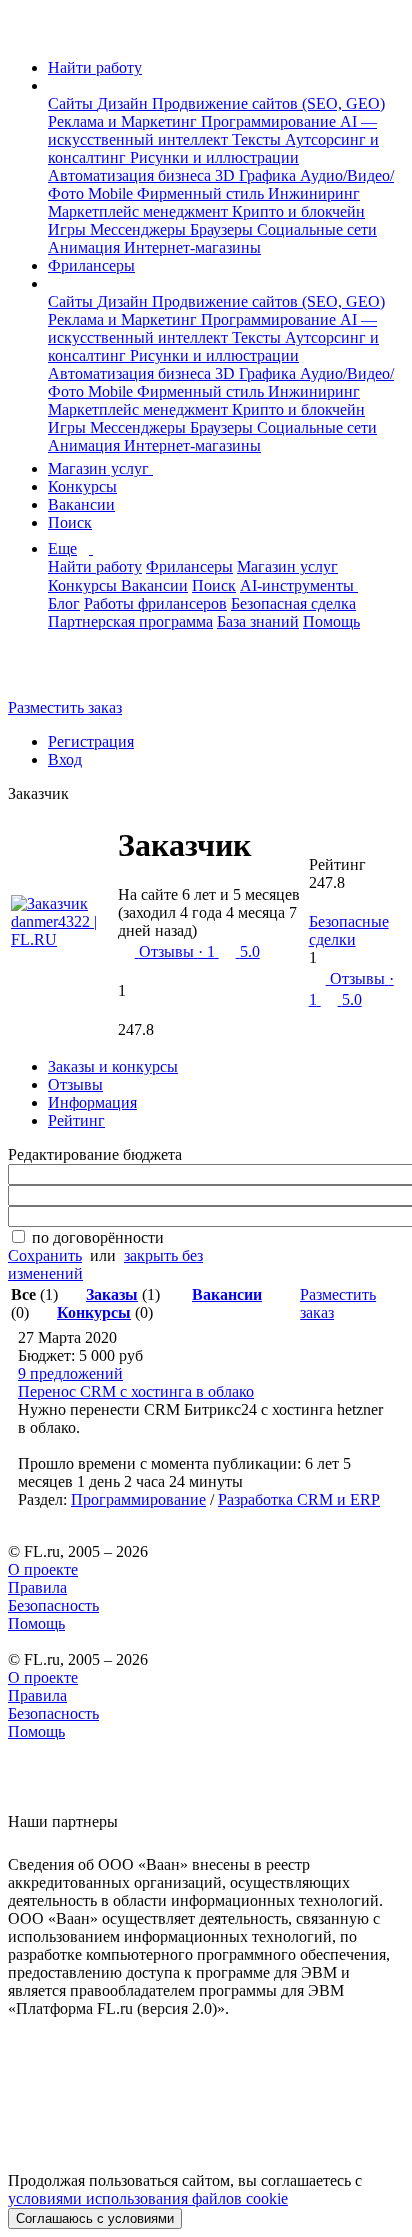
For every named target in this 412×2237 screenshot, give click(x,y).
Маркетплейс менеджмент (140, 211)
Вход (65, 759)
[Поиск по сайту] (64, 673)
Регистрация (91, 741)
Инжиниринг (314, 193)
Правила (37, 1587)
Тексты (258, 139)
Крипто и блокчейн (298, 211)
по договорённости (98, 1237)
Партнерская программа (130, 621)
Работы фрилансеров (155, 603)
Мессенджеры (140, 229)
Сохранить (45, 1255)
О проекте (43, 1569)
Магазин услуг (100, 468)
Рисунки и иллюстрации (214, 157)
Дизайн (124, 103)
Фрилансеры (91, 265)
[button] (54, 85)
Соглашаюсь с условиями (95, 2218)
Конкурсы (82, 486)
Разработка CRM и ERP (299, 1499)
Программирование (270, 121)
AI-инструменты (299, 585)
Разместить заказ (65, 707)
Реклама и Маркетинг (124, 121)
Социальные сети (317, 229)
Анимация (86, 247)
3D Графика (257, 175)
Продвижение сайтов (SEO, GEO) (268, 103)
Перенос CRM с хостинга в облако (136, 1391)
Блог (64, 603)
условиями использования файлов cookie (148, 2198)
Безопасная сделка (293, 603)
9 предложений (70, 1373)
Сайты (72, 103)
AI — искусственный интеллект (212, 130)
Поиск (70, 522)
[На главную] (26, 33)
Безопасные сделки (349, 930)
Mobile (112, 193)
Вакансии (81, 504)
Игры (69, 229)
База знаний (258, 621)
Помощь (331, 621)
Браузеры (223, 229)
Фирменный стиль (202, 193)
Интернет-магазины (192, 247)
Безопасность (53, 1605)
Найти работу (95, 67)
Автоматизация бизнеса (131, 175)
